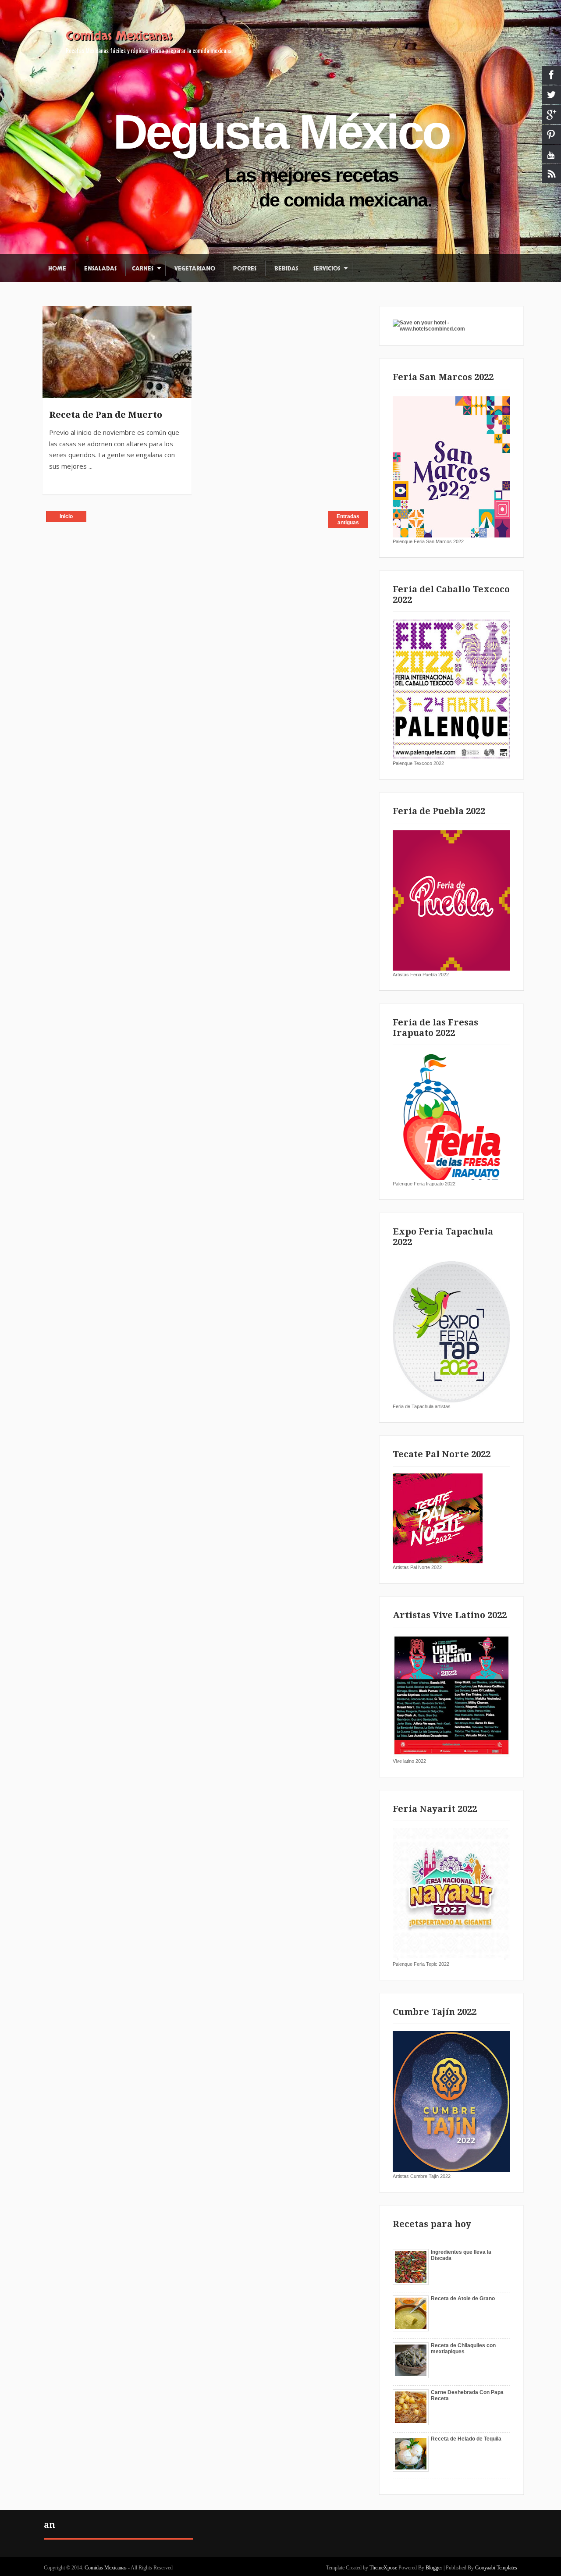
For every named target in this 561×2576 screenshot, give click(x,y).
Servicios (327, 269)
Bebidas (286, 269)
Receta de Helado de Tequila (466, 2439)
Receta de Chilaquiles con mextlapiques (463, 2348)
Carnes (143, 269)
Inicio (66, 516)
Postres (245, 269)
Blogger (434, 2568)
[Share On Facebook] (53, 317)
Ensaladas (100, 269)
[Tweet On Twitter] (53, 337)
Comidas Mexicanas (119, 36)
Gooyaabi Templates (496, 2568)
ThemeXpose (383, 2568)
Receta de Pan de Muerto (106, 415)
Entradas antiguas (348, 519)
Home (57, 269)
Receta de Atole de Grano (463, 2298)
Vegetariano (195, 269)
